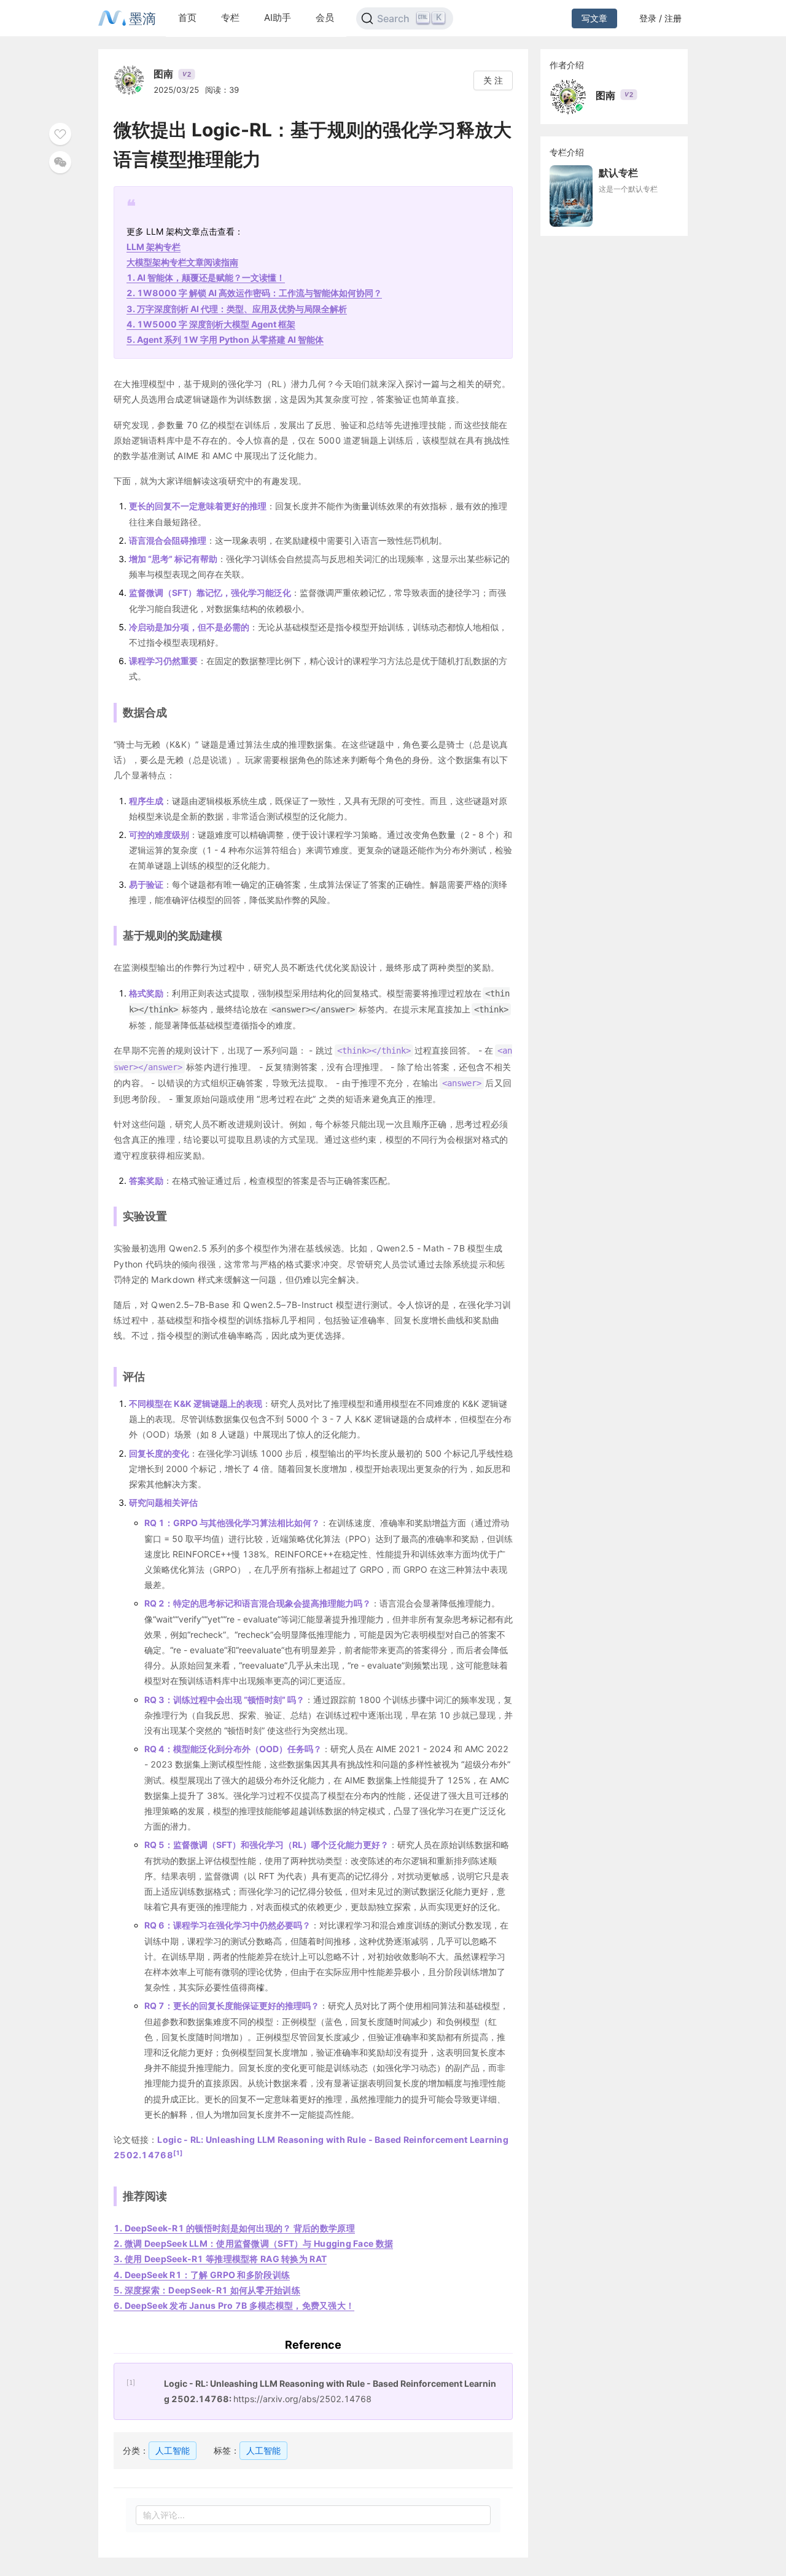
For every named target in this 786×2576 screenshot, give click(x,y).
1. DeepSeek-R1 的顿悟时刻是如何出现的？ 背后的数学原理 (234, 2228)
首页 (187, 18)
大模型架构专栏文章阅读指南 (182, 262)
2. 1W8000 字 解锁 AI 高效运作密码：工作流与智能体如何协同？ (254, 293)
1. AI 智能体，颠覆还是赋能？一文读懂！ (206, 277)
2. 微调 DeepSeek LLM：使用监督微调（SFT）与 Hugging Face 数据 (253, 2243)
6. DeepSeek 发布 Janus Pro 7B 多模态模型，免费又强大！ (234, 2305)
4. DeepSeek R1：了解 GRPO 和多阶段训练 (202, 2275)
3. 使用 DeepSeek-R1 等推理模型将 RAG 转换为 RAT (220, 2259)
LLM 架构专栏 (154, 247)
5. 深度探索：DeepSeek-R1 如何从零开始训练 (207, 2290)
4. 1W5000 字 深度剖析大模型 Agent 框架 (211, 324)
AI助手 (278, 18)
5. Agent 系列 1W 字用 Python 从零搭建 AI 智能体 (225, 339)
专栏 (230, 18)
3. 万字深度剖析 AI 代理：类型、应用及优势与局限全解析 (237, 309)
